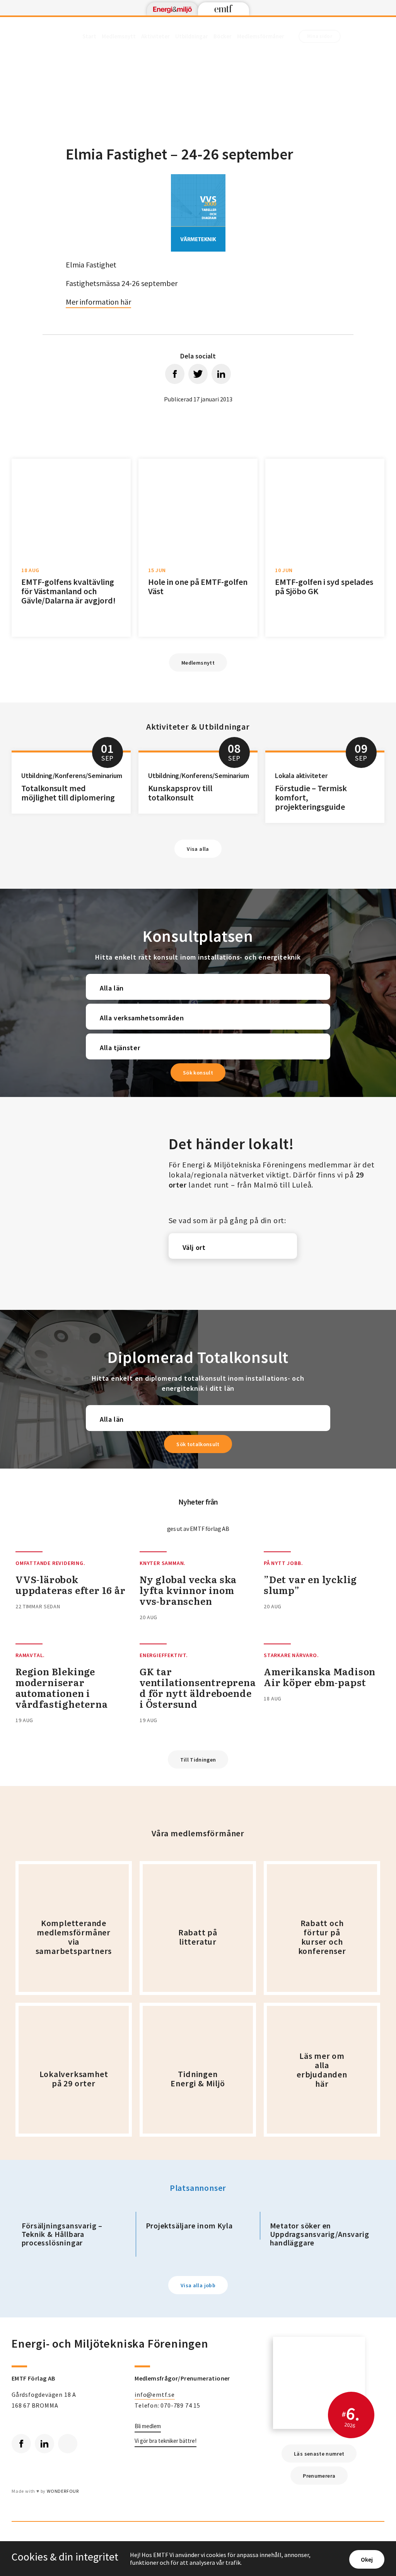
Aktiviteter (155, 36)
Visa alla (198, 849)
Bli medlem (148, 2426)
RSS (68, 2444)
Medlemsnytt (119, 36)
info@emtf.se (155, 2394)
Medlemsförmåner (261, 36)
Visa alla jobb (198, 2285)
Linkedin (44, 2444)
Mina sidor (320, 36)
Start (89, 36)
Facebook (21, 2444)
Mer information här (98, 302)
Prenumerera (319, 2476)
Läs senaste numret (319, 2454)
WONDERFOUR (63, 2491)
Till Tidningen (198, 1760)
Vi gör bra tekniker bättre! (166, 2441)
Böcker (223, 36)
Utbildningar (192, 36)
